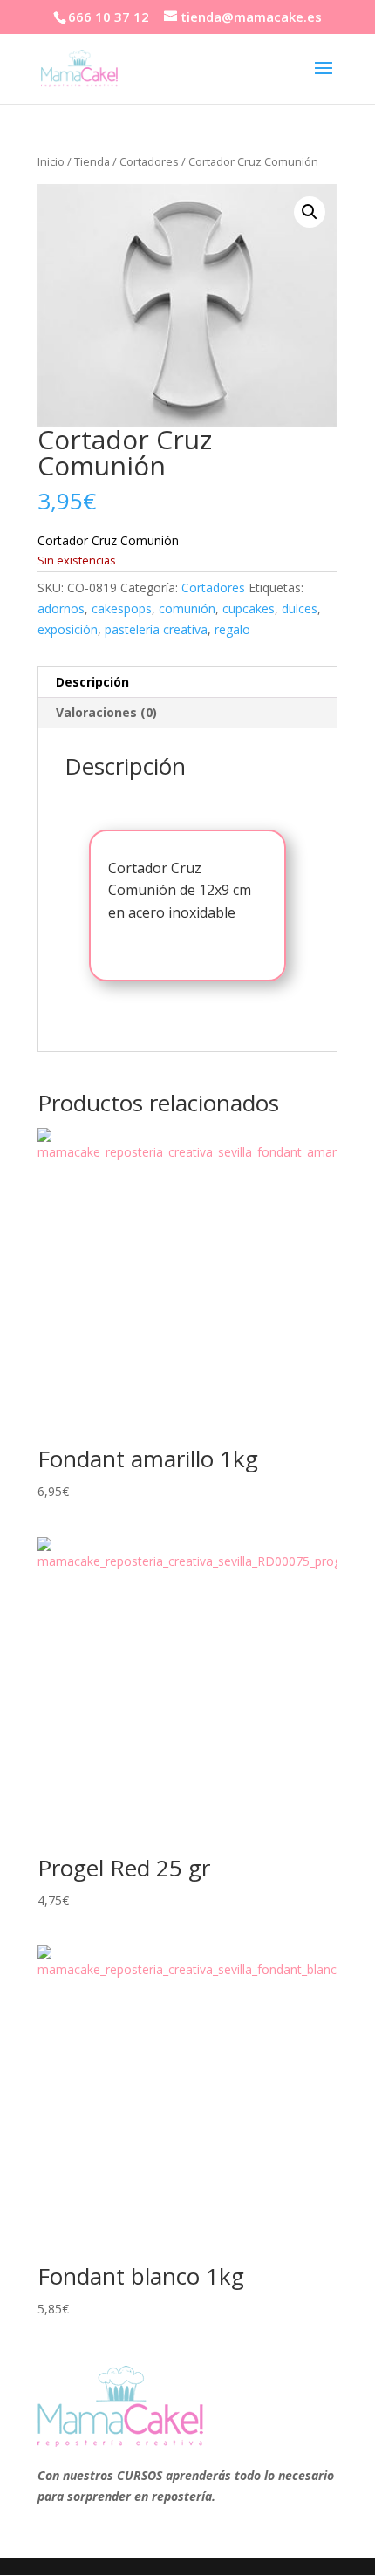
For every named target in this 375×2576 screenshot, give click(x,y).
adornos (61, 608)
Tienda (92, 161)
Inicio (51, 161)
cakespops (122, 608)
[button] (310, 212)
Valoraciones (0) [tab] (106, 712)
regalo (232, 629)
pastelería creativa (156, 629)
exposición (68, 629)
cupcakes (249, 608)
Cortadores (149, 161)
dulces (300, 608)
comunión (187, 608)
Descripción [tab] (92, 682)
